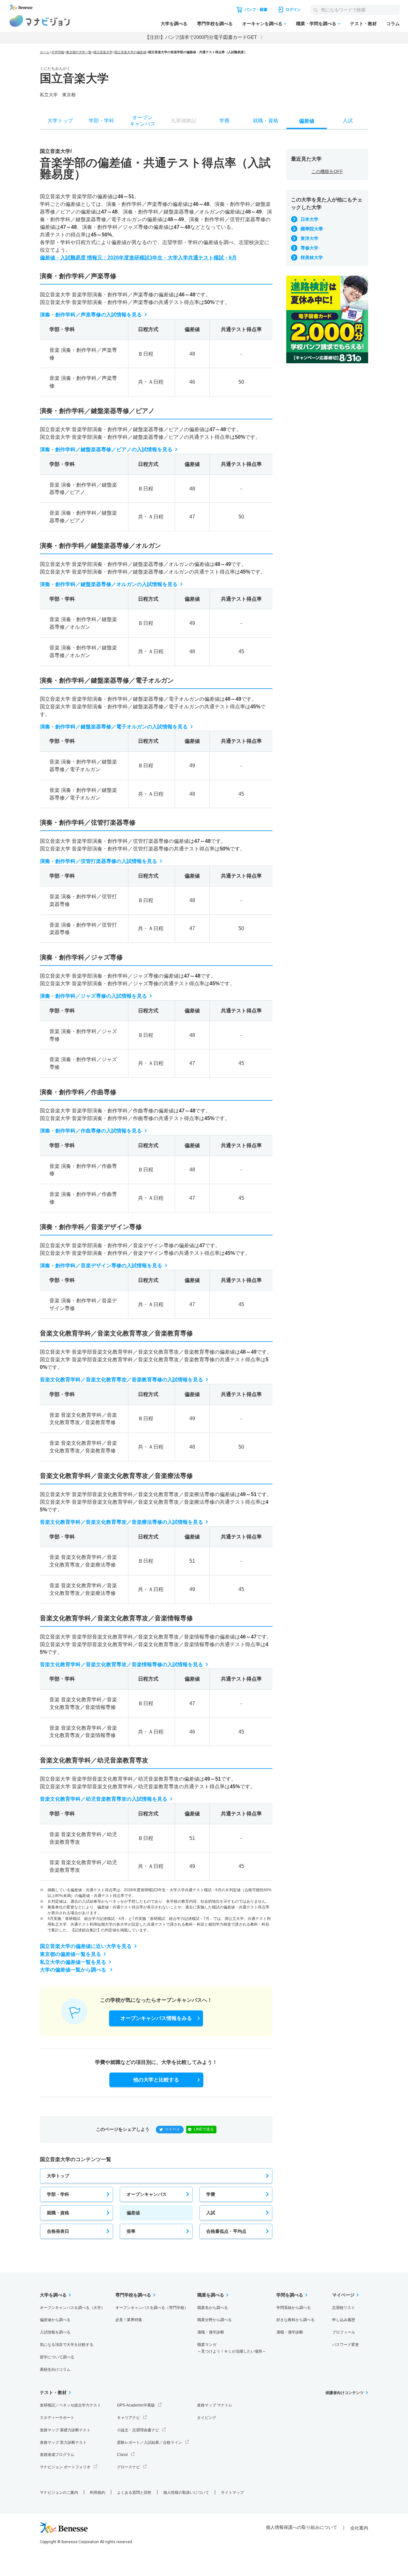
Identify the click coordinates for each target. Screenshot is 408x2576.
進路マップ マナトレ (215, 2405)
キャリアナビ (128, 2418)
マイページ (343, 2295)
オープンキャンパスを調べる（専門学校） (152, 2308)
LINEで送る (204, 2129)
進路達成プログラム (57, 2455)
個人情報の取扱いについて (186, 2493)
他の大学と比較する (156, 2080)
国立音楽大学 (103, 52)
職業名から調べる (213, 2308)
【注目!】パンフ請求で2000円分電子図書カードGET (201, 37)
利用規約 (98, 2493)
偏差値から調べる (55, 2320)
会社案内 (359, 2528)
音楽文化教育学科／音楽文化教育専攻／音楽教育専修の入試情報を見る (121, 1380)
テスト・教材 (363, 24)
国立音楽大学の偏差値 (130, 52)
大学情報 (58, 52)
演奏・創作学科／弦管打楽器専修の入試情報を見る (98, 861)
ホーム (45, 52)
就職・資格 (58, 2213)
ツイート (172, 2129)
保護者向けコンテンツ (345, 2393)
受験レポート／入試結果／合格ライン (149, 2442)
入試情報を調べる (55, 2332)
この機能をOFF (327, 171)
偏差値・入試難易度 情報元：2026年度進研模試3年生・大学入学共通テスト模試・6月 (138, 258)
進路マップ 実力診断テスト (63, 2442)
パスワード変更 (346, 2345)
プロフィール (344, 2332)
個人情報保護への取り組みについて (302, 2527)
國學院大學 (312, 229)
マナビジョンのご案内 (59, 2493)
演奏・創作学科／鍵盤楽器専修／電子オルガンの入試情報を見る (114, 727)
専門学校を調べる (215, 24)
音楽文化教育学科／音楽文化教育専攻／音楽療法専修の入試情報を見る (121, 1522)
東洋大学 (310, 238)
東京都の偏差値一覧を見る (70, 1954)
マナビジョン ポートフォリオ (65, 2467)
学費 (211, 2194)
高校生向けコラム (55, 2370)
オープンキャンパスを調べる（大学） (72, 2308)
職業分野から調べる (215, 2320)
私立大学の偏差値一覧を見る (73, 1962)
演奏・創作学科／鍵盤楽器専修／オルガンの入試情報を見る (109, 584)
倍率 (131, 2231)
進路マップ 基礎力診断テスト (65, 2430)
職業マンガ (232, 2348)
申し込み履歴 (344, 2320)
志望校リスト (344, 2308)
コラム (393, 24)
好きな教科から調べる (295, 2320)
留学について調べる (57, 2357)
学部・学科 (58, 2194)
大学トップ (58, 2176)
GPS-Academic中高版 (136, 2405)
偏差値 (133, 2213)
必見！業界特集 (129, 2320)
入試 (211, 2213)
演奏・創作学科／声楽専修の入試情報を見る (91, 315)
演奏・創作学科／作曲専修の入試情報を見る (91, 1131)
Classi (122, 2455)
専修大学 (310, 248)
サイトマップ (232, 2493)
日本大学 (310, 219)
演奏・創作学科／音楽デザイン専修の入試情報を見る (101, 1266)
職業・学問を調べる (316, 24)
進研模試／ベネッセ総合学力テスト (70, 2405)
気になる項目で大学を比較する (67, 2345)
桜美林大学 (312, 257)
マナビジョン (40, 21)
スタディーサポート (57, 2418)
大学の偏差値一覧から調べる (74, 1970)
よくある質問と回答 (134, 2493)
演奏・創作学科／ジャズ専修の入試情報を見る (93, 996)
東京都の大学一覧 (79, 52)
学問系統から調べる (294, 2308)
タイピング (207, 2418)
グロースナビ (128, 2467)
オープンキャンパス (147, 2194)
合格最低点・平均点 (226, 2231)
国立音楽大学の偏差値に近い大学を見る (86, 1946)
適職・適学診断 (211, 2332)
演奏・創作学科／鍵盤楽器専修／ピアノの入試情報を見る (106, 449)
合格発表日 (58, 2231)
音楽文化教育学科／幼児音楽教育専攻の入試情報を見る (104, 1799)
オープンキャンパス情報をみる (156, 2018)
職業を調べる (211, 2295)
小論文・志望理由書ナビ (138, 2430)
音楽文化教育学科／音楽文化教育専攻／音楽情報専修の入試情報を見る (121, 1664)
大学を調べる (174, 24)
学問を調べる (290, 2295)
